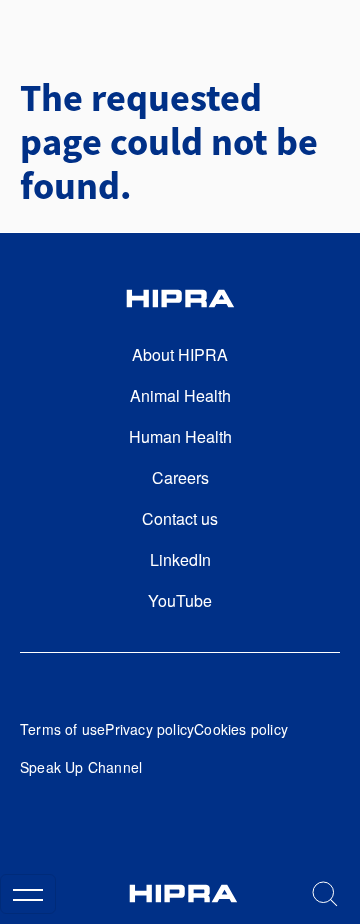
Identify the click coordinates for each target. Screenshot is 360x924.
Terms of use (62, 729)
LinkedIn (180, 559)
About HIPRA (180, 354)
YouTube (180, 600)
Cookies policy (241, 729)
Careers (180, 477)
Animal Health (180, 395)
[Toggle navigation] (28, 894)
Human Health (180, 436)
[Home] (183, 893)
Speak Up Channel (81, 767)
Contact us (180, 518)
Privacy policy (149, 729)
